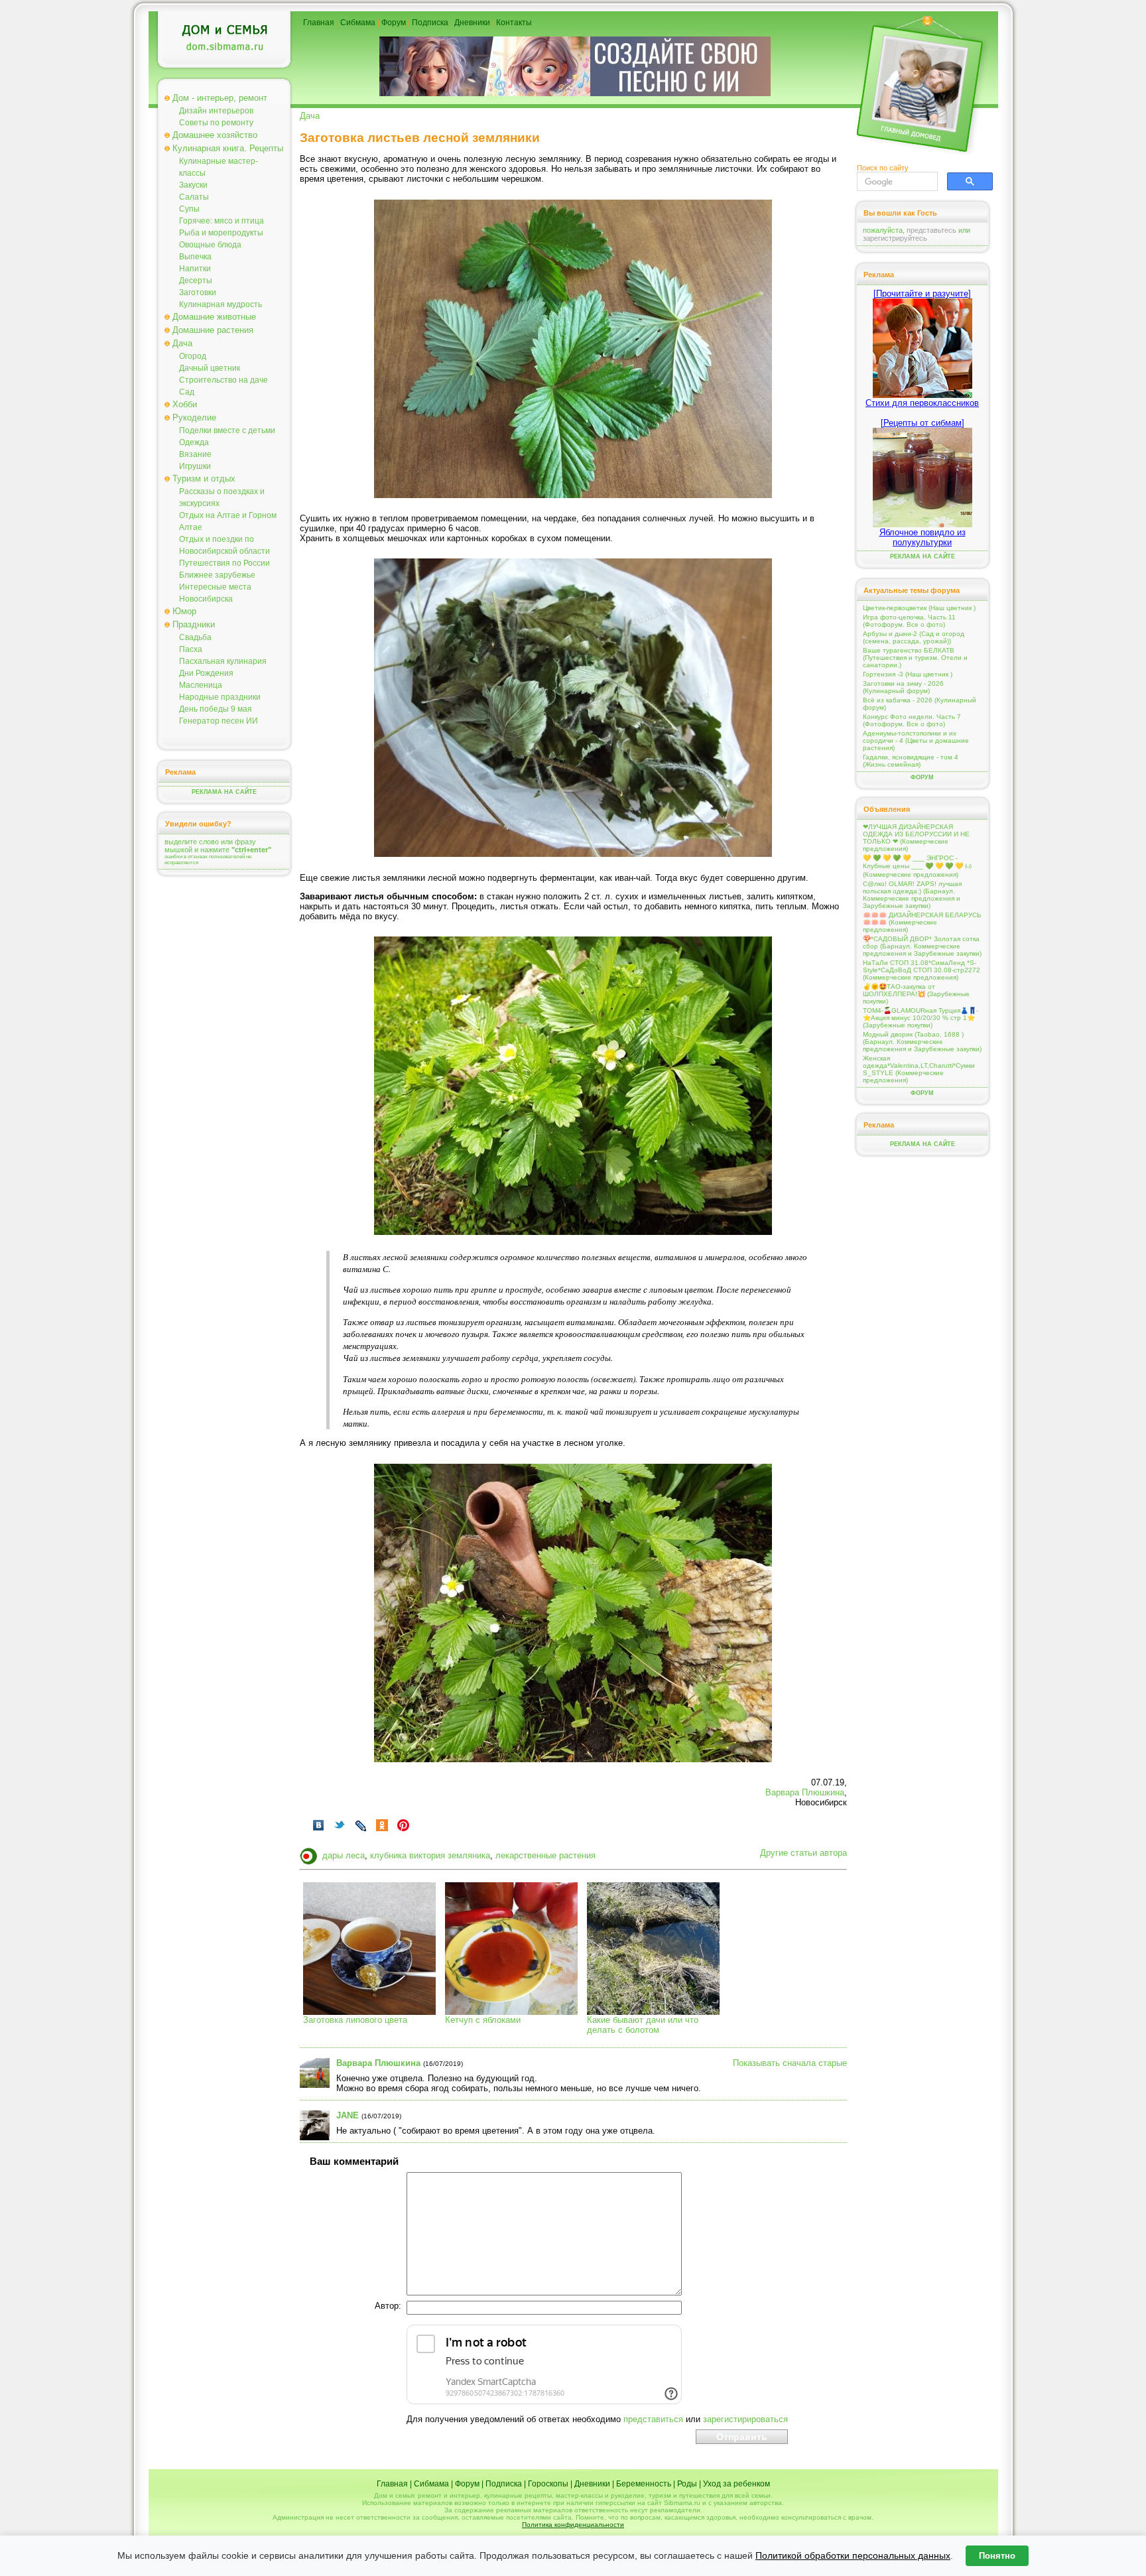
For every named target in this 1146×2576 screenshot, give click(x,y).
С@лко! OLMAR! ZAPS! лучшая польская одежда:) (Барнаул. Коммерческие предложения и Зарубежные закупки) (912, 895)
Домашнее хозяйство (215, 135)
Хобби (185, 404)
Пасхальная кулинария (223, 661)
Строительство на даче (223, 380)
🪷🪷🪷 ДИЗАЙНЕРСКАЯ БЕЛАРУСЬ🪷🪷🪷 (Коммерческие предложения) (922, 922)
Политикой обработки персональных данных (853, 2555)
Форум (394, 23)
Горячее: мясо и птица (222, 221)
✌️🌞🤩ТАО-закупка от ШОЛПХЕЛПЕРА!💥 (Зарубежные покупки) (916, 994)
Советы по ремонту (216, 123)
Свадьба (195, 637)
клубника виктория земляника (430, 1855)
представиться (653, 2419)
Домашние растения (213, 330)
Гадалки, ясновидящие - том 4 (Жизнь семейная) (911, 761)
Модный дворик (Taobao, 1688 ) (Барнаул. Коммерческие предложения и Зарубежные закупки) (922, 1042)
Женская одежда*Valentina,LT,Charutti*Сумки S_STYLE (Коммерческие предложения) (919, 1069)
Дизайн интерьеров (216, 111)
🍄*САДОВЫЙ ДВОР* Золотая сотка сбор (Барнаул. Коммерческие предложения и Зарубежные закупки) (922, 946)
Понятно (997, 2556)
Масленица (201, 685)
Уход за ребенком (736, 2484)
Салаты (194, 197)
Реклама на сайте (224, 792)
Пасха (191, 649)
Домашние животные (214, 317)
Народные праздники (220, 697)
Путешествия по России (224, 563)
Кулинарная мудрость (221, 304)
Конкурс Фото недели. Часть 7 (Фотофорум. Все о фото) (912, 720)
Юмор (184, 611)
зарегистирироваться (745, 2419)
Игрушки (195, 466)
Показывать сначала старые (790, 2063)
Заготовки (198, 292)
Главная (319, 23)
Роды (687, 2484)
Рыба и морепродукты (221, 233)
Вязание (195, 454)
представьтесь (931, 230)
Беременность (644, 2484)
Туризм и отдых (204, 479)
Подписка (430, 23)
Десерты (196, 281)
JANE (348, 2115)
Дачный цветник (210, 368)
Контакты (514, 23)
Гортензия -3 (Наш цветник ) (908, 674)
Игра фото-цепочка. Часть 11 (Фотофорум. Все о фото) (909, 621)
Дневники (472, 23)
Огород (193, 356)
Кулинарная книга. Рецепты (228, 148)
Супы (189, 209)
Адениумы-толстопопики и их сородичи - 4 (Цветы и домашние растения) (916, 741)
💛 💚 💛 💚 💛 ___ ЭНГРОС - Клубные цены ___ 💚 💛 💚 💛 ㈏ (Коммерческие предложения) (917, 866)
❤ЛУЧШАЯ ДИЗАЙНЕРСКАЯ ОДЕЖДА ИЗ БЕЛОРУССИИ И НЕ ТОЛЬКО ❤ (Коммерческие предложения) (916, 838)
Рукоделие (194, 418)
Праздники (194, 624)
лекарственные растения (545, 1855)
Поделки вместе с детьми (227, 430)
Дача (182, 343)
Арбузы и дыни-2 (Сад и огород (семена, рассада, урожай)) (914, 637)
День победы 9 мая (216, 709)
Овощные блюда (210, 245)
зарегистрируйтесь (895, 238)
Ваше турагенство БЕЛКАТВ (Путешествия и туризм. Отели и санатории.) (915, 658)
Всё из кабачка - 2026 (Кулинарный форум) (920, 704)
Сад (187, 392)
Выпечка (195, 257)
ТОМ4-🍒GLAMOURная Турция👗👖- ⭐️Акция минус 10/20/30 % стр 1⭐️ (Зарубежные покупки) (921, 1018)
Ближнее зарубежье (217, 575)
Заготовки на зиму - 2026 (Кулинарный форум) (903, 687)
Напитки (195, 269)
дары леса (344, 1855)
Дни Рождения (206, 673)
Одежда (194, 442)
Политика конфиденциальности (573, 2525)
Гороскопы (548, 2484)
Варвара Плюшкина (805, 1792)
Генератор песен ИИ (219, 721)
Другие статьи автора (803, 1853)
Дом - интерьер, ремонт (220, 98)
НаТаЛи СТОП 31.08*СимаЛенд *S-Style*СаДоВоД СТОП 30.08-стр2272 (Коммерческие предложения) (922, 970)
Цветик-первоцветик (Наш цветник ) (919, 608)
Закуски (193, 185)
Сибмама (358, 23)
